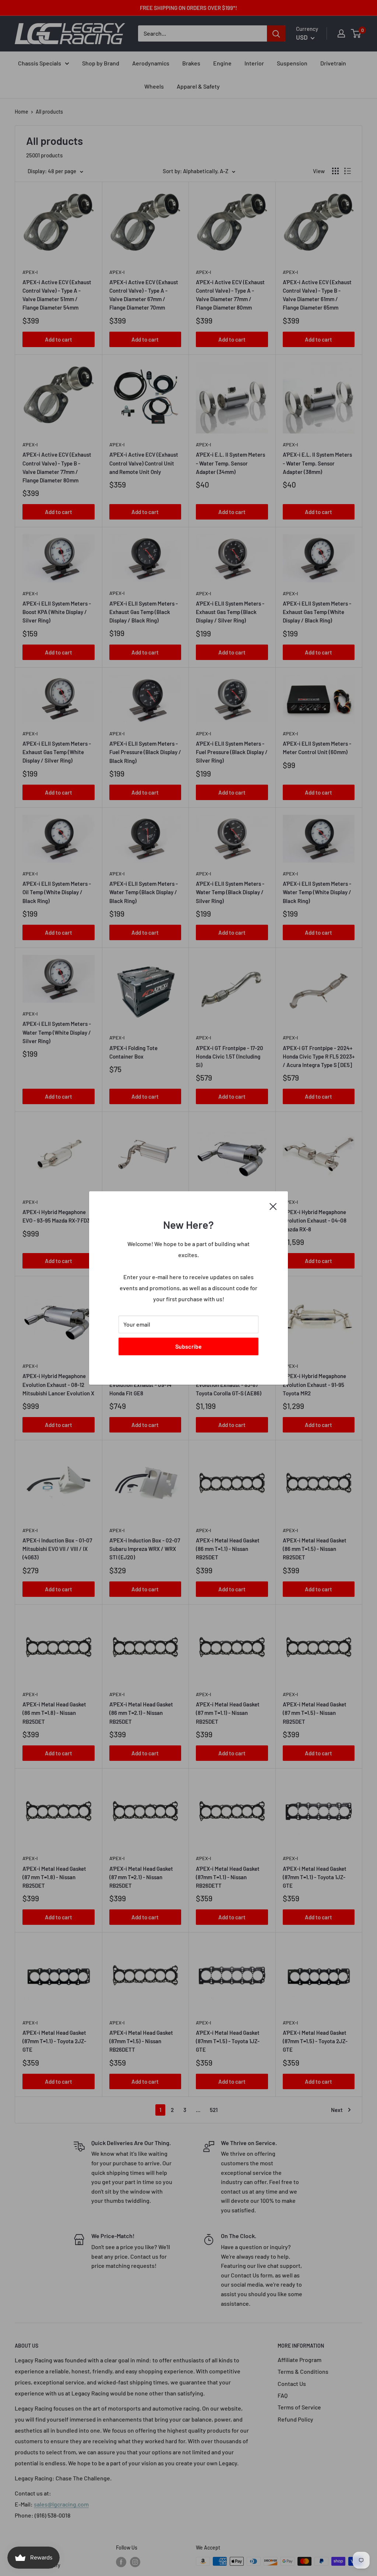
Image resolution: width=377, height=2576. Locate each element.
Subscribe (188, 1346)
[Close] (273, 1206)
